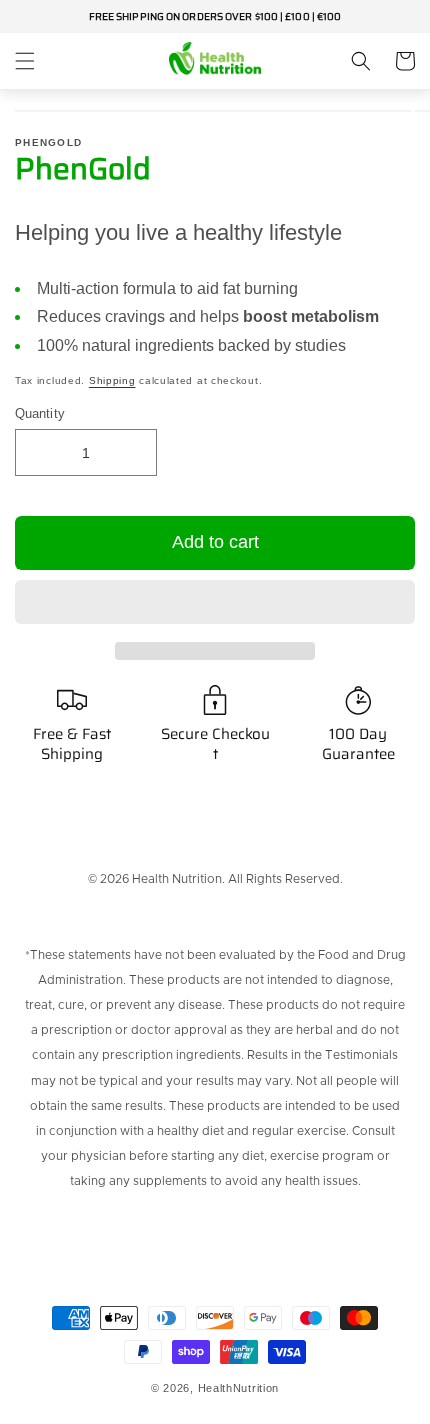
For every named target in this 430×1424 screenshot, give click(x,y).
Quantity (40, 413)
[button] (215, 603)
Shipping (112, 380)
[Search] (361, 61)
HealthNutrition (239, 1388)
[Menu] (25, 61)
